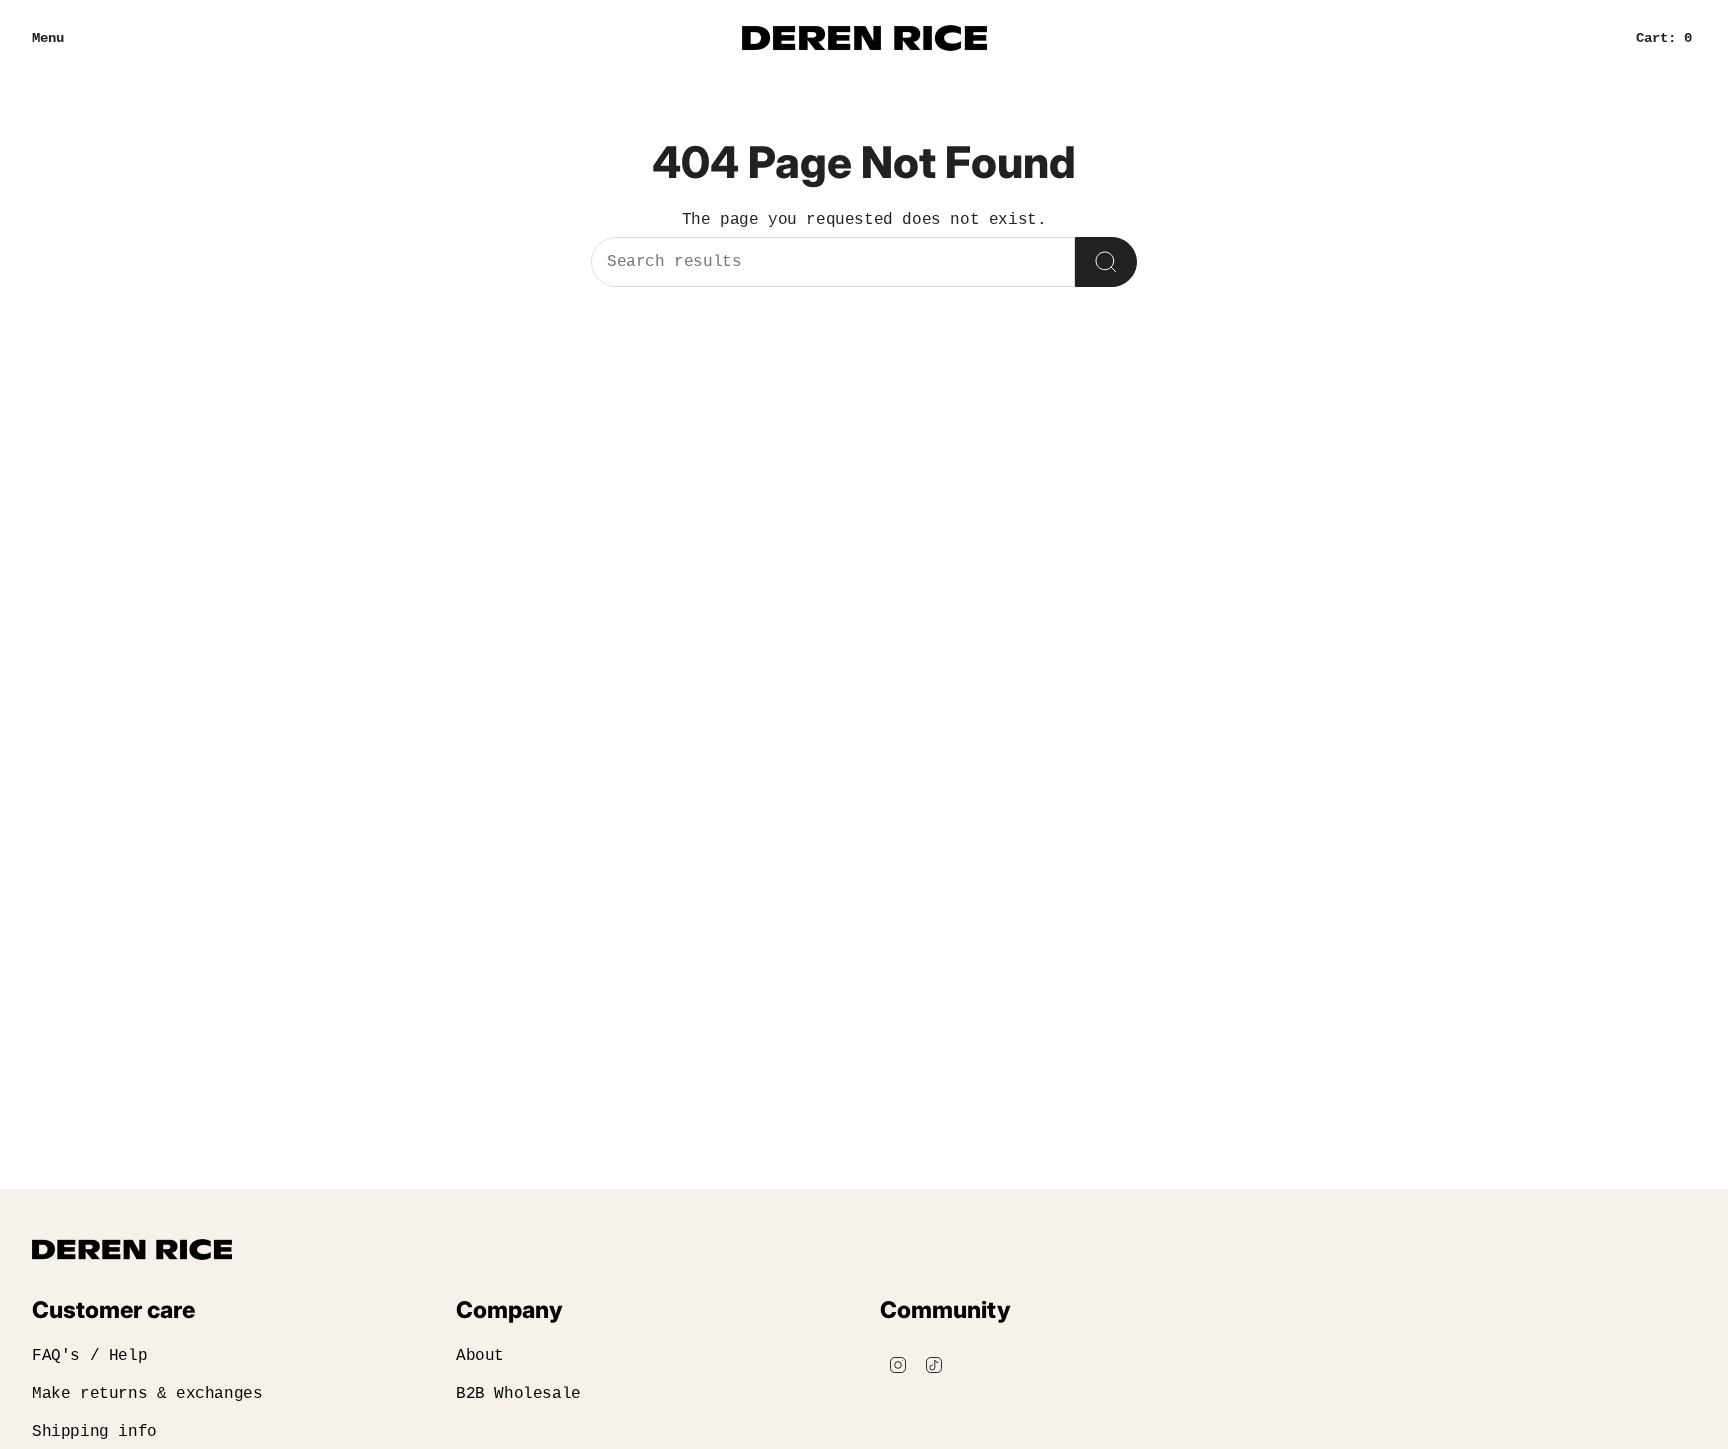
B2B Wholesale (518, 1394)
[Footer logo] (132, 1249)
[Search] (1106, 262)
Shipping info (94, 1432)
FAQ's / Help (89, 1356)
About (480, 1356)
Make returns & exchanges (147, 1394)
